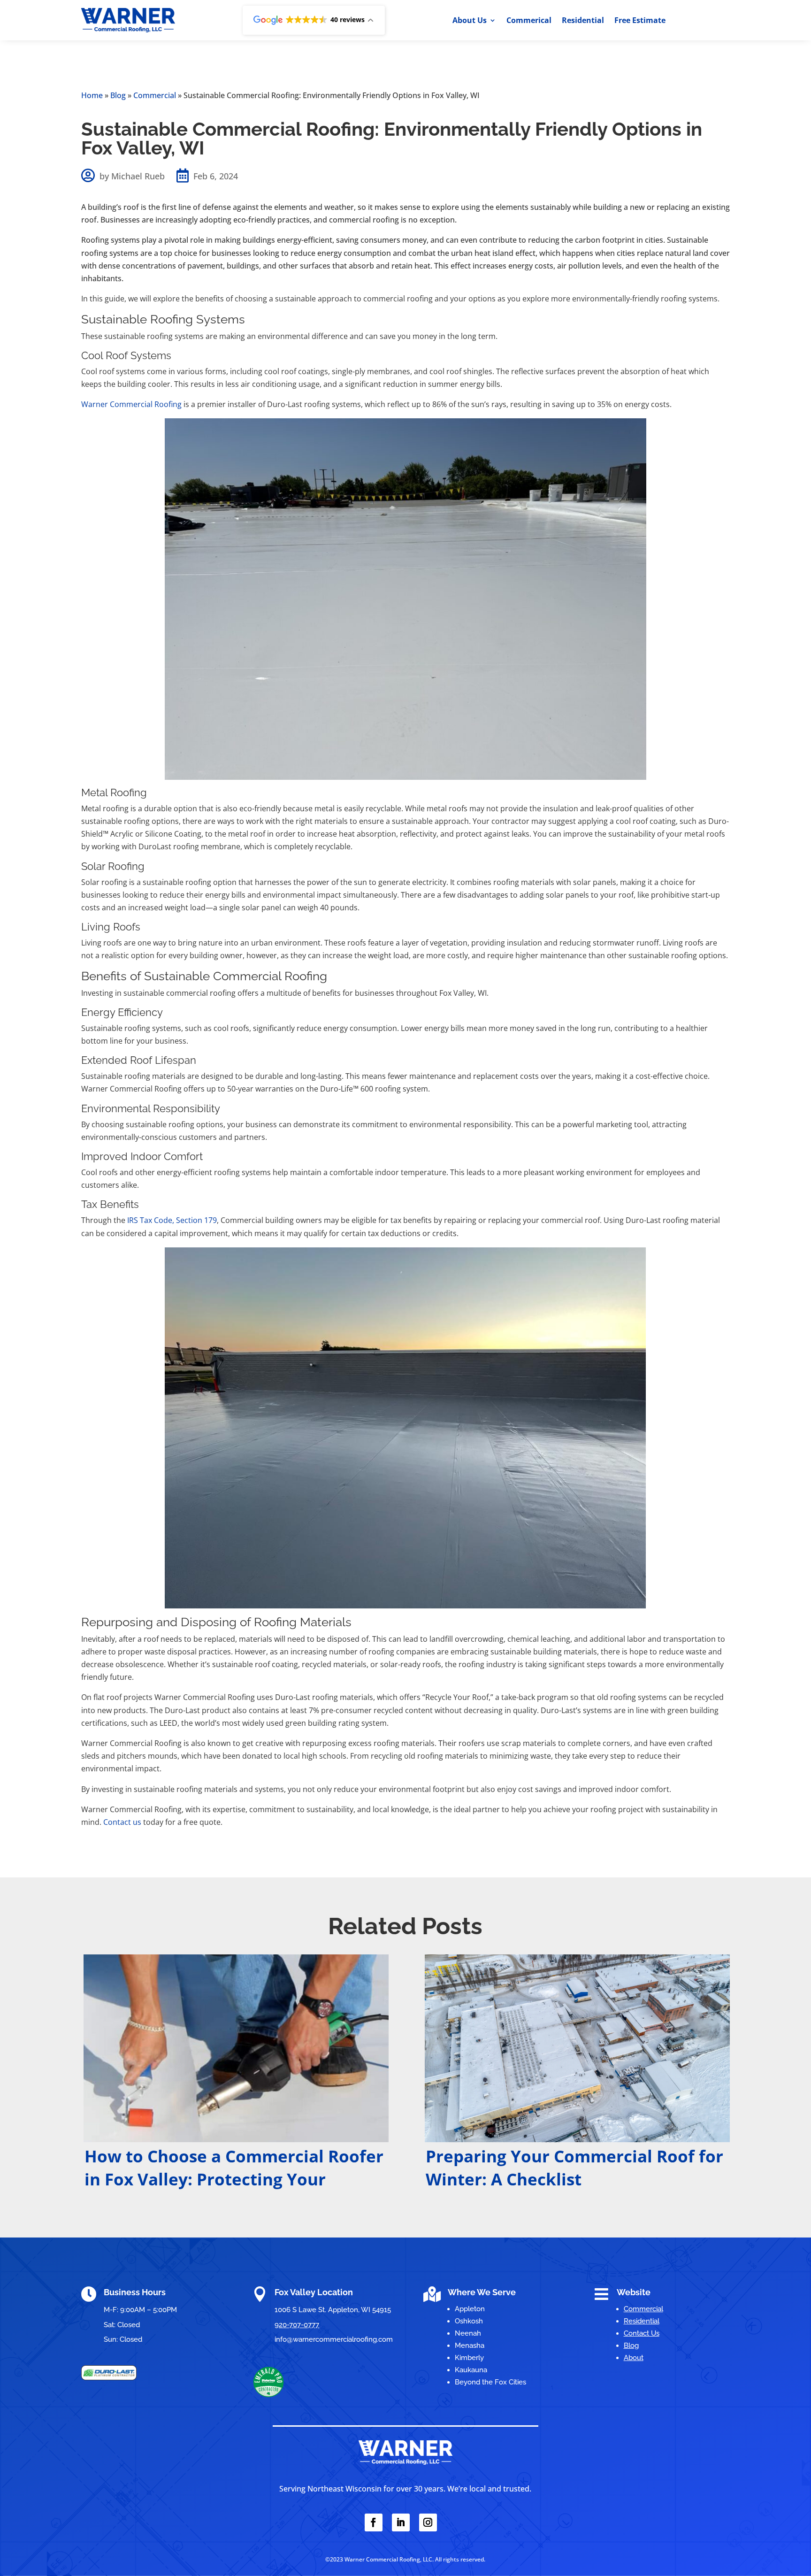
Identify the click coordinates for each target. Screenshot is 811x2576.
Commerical (529, 21)
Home (92, 95)
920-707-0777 (297, 2325)
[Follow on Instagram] (428, 2522)
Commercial (155, 95)
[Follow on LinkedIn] (401, 2522)
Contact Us (642, 2333)
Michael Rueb (138, 176)
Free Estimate (640, 21)
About (634, 2358)
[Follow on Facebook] (374, 2522)
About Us (470, 21)
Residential (583, 21)
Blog (118, 95)
